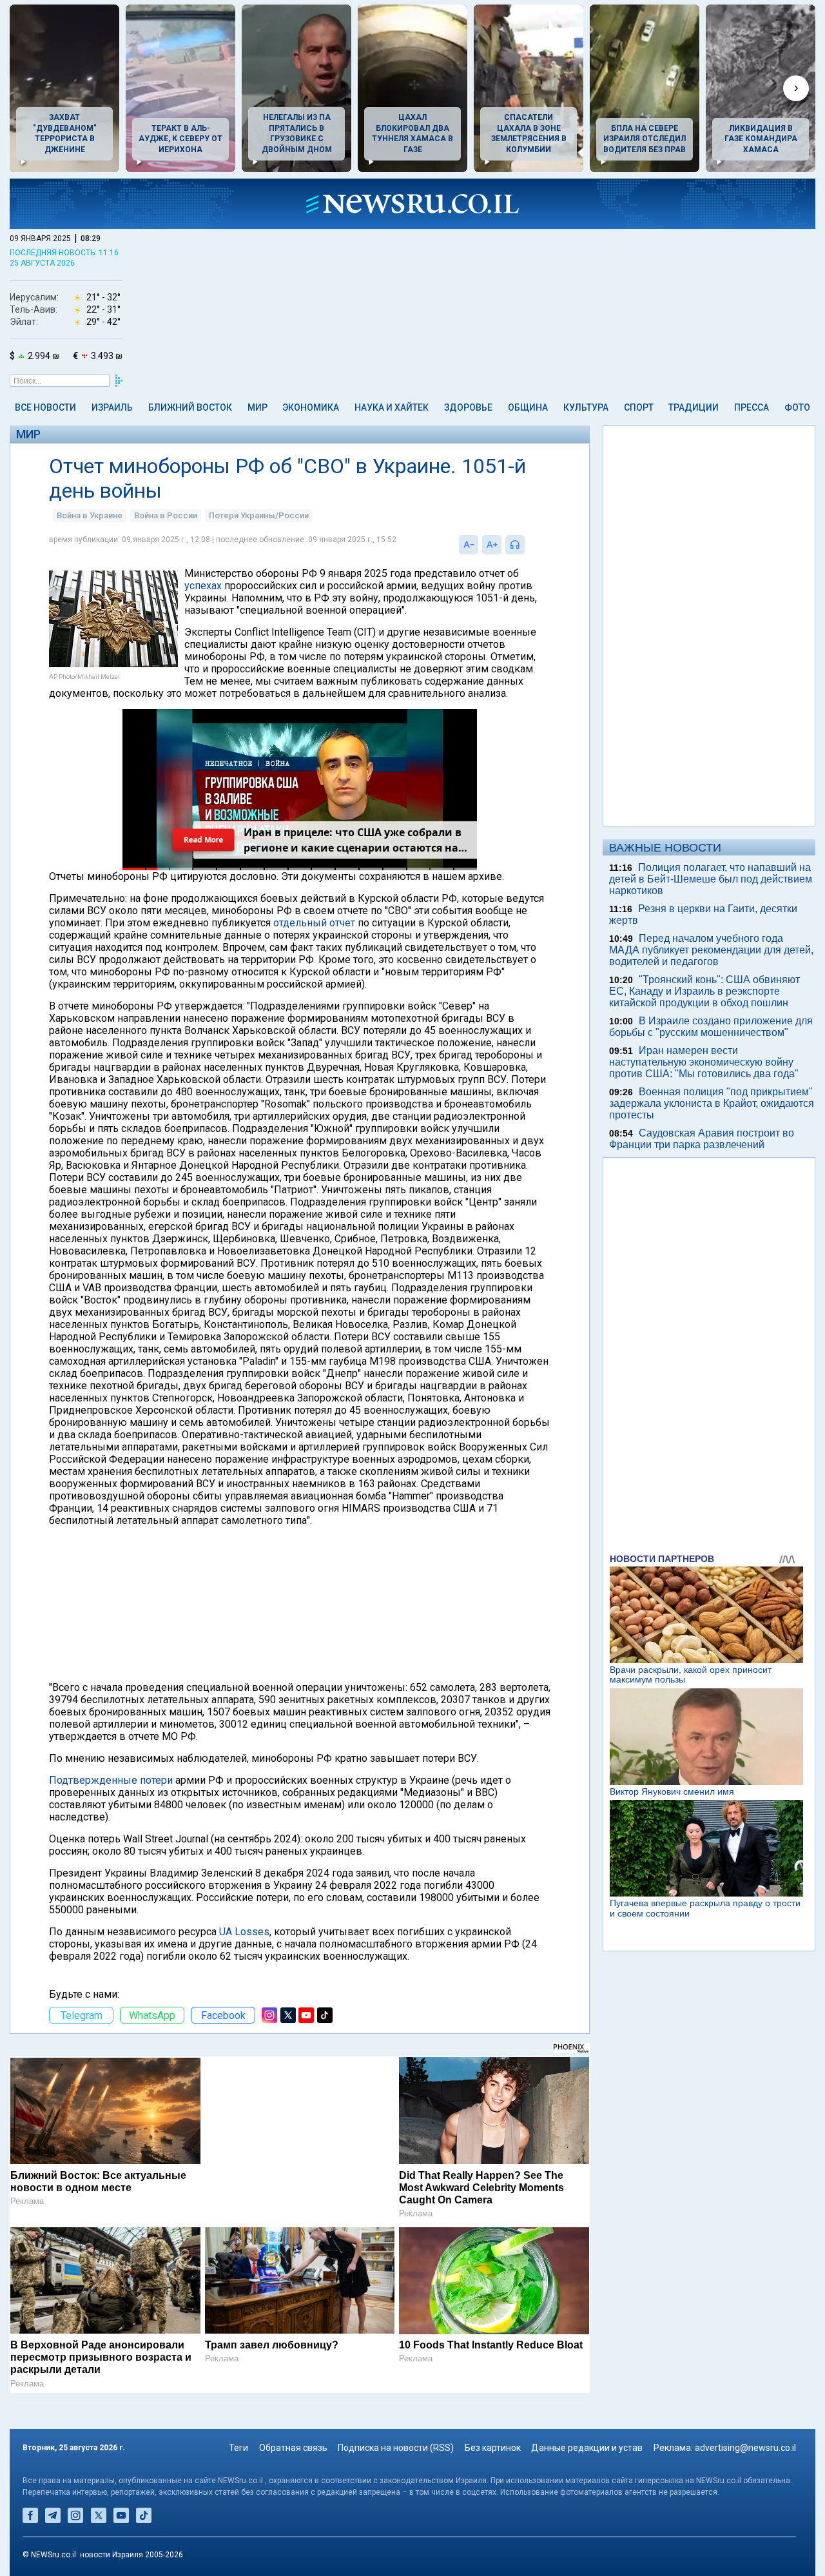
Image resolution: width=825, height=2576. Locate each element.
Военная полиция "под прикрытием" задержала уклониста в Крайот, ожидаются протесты (712, 1103)
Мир (257, 407)
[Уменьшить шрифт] (469, 545)
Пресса (752, 407)
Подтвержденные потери (111, 1780)
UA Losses (244, 1932)
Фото (797, 407)
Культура (586, 407)
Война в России (166, 515)
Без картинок (493, 2448)
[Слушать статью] (528, 545)
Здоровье (468, 407)
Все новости (45, 407)
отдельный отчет (314, 923)
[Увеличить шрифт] (492, 545)
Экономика (311, 407)
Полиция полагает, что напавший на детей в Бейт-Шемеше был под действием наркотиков (711, 879)
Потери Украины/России (259, 515)
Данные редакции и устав (587, 2448)
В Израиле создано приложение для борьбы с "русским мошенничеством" (711, 1027)
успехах (203, 586)
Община (528, 407)
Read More (203, 840)
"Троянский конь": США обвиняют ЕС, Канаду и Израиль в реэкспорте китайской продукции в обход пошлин (704, 991)
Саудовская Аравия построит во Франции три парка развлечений (702, 1139)
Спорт (639, 407)
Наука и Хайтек (392, 407)
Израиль (112, 407)
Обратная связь (293, 2448)
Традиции (694, 407)
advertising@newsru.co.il (745, 2448)
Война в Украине (90, 515)
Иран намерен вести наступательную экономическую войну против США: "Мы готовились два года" (704, 1062)
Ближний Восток (190, 407)
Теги (238, 2448)
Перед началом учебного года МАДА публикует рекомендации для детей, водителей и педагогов (711, 950)
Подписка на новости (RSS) (396, 2448)
